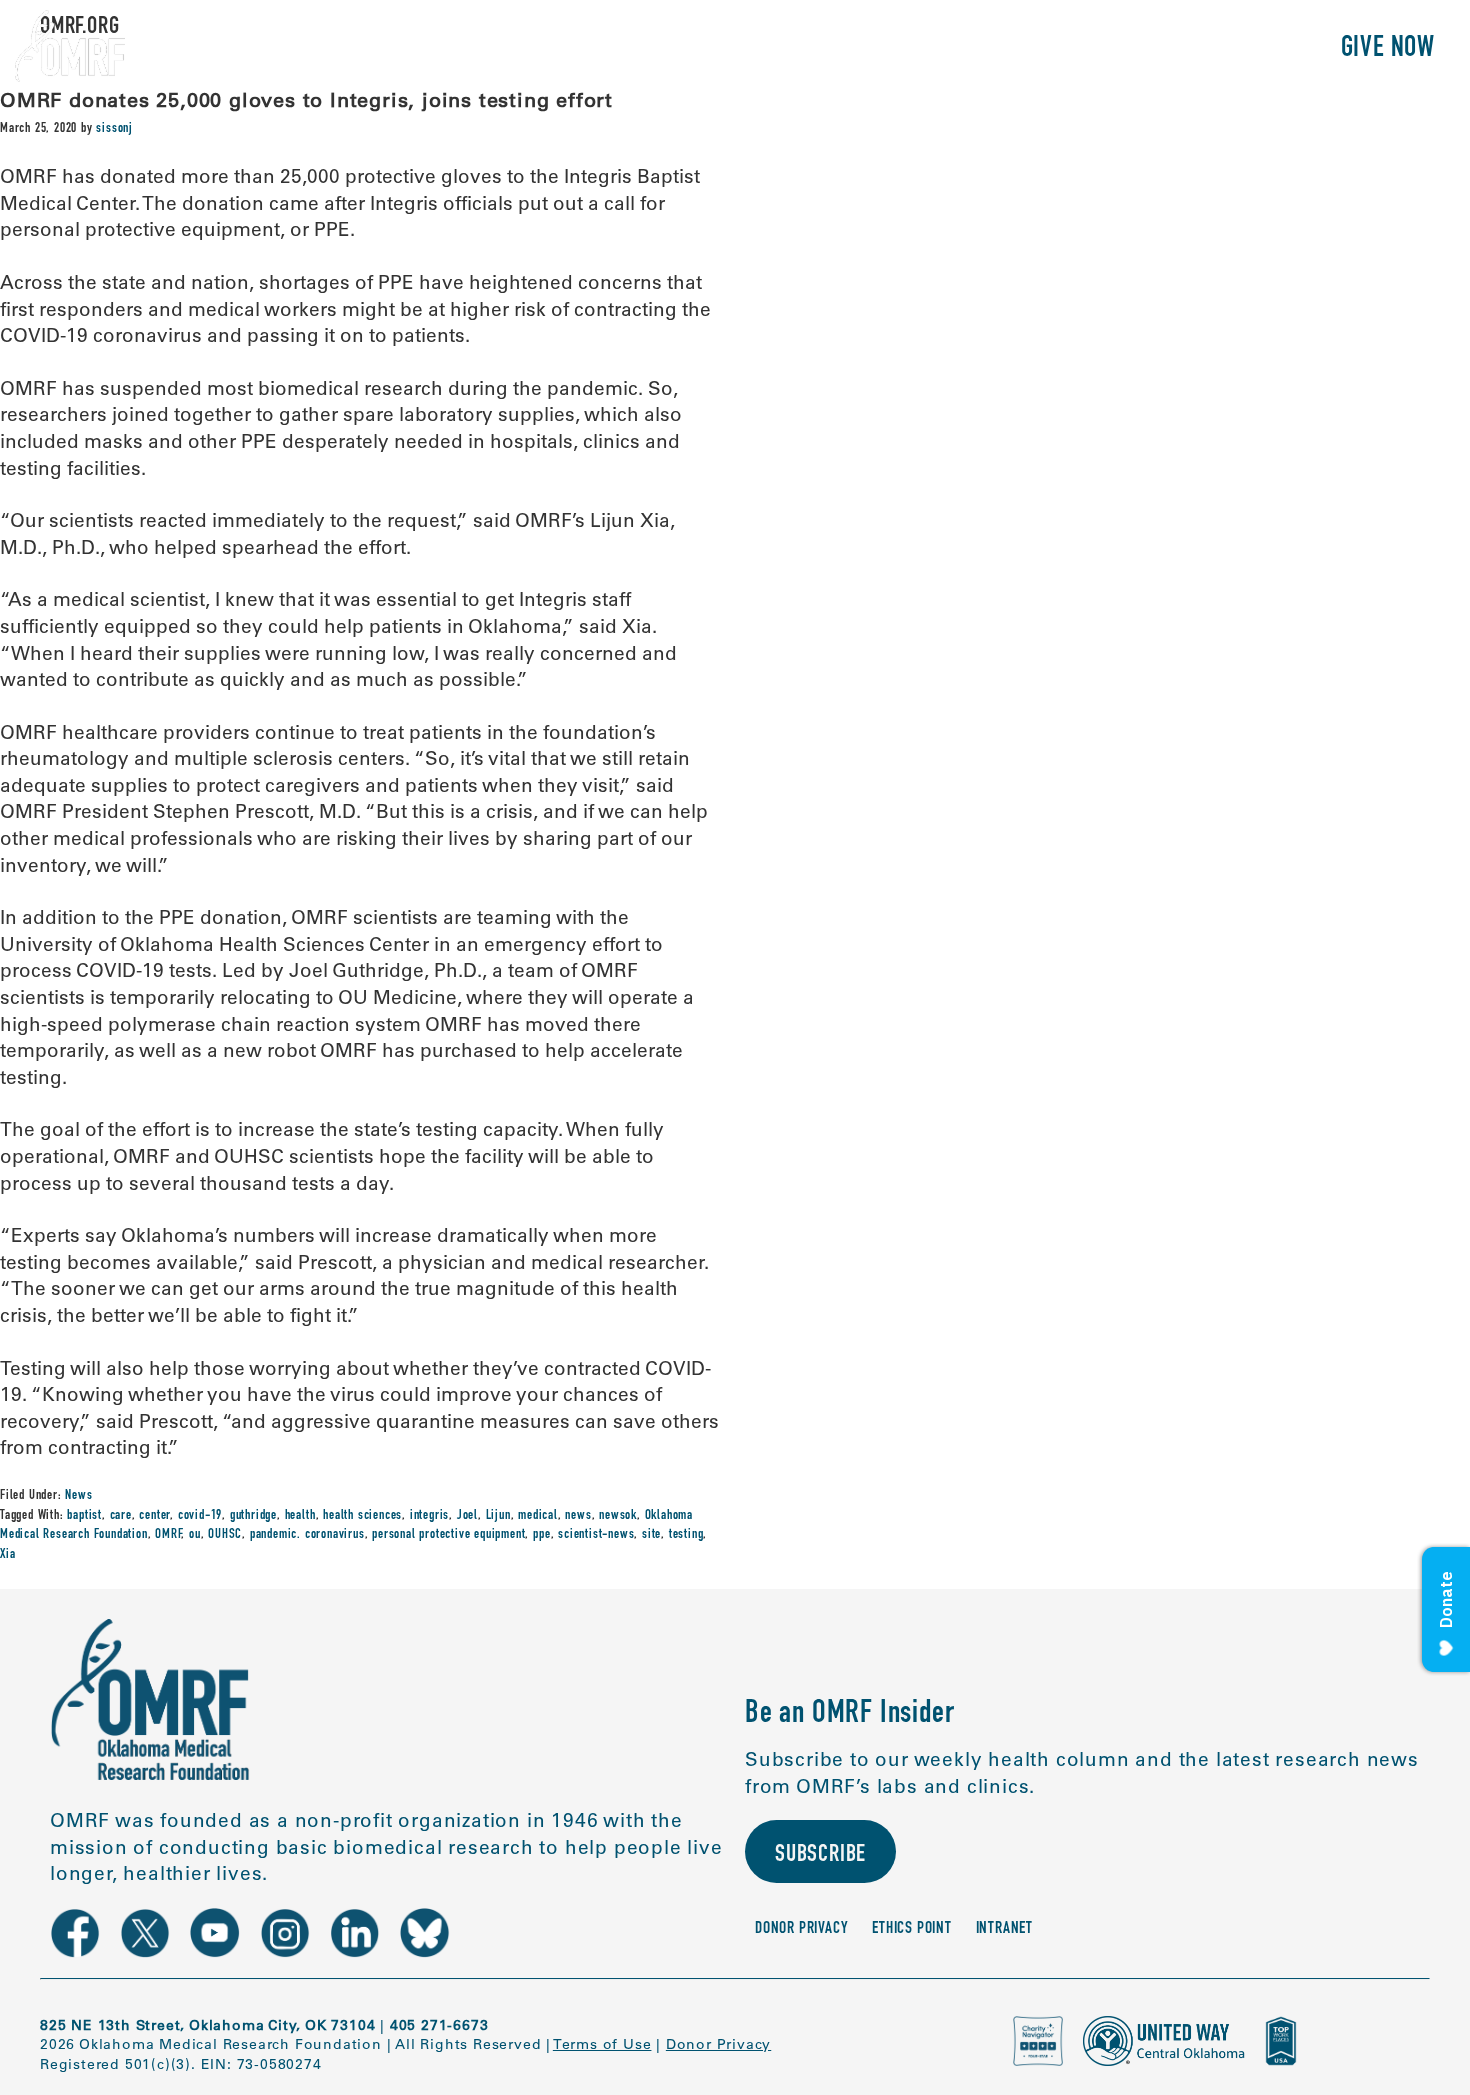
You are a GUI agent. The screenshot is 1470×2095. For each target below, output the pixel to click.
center (154, 1516)
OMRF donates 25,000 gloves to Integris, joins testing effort (306, 99)
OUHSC (225, 1535)
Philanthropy (1234, 49)
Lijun (498, 1516)
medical (538, 1516)
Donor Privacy (801, 1929)
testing (686, 1535)
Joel (467, 1516)
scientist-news (596, 1535)
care (121, 1516)
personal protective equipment (448, 1535)
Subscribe (820, 1856)
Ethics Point (912, 1929)
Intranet (1004, 1929)
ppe (541, 1535)
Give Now (1388, 49)
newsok (618, 1516)
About (888, 49)
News (78, 1496)
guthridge (253, 1516)
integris (429, 1516)
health (300, 1516)
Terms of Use (602, 2044)
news (578, 1516)
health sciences (362, 1516)
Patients (1093, 49)
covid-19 (200, 1516)
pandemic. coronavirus (307, 1535)
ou (195, 1535)
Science (984, 49)
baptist (84, 1516)
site (651, 1535)
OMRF (168, 1535)
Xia (7, 1555)
